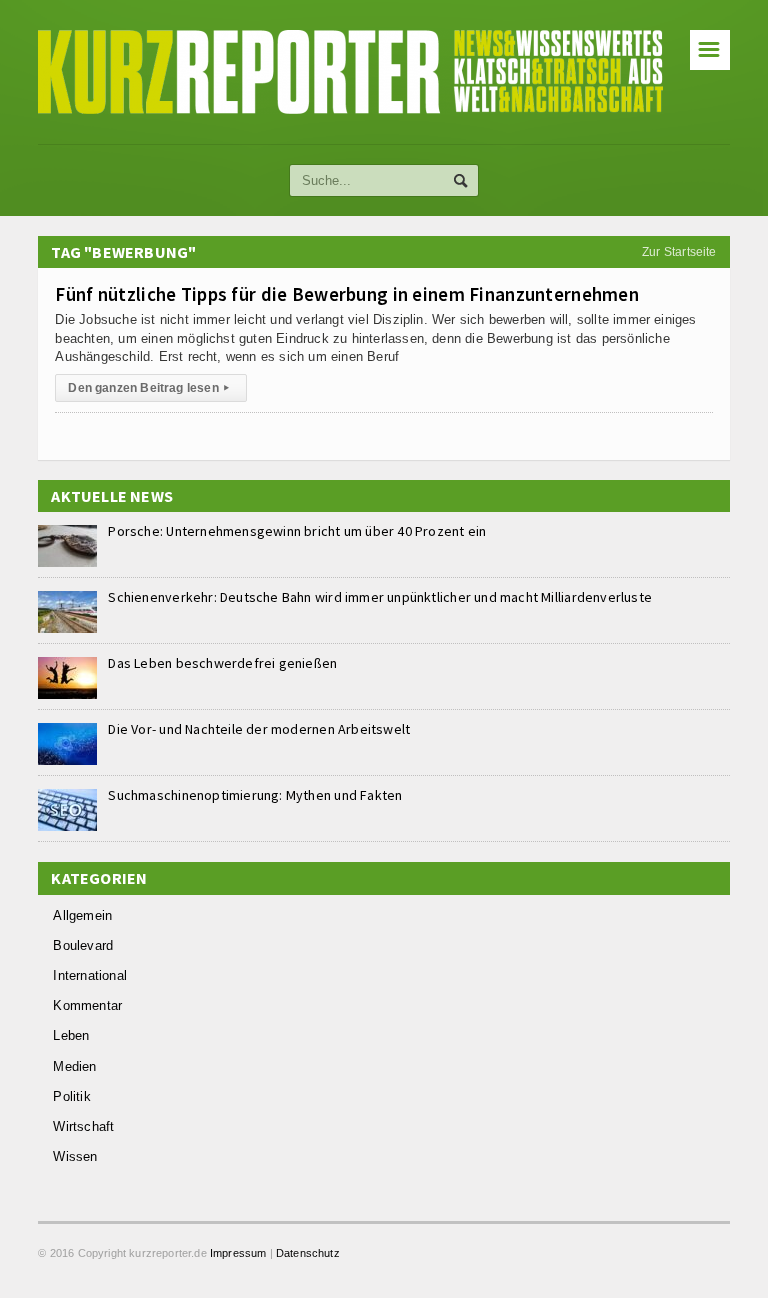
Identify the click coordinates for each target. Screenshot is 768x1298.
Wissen (75, 1156)
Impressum (238, 1253)
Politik (71, 1096)
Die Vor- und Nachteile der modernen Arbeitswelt (259, 729)
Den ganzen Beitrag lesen (148, 388)
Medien (74, 1066)
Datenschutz (308, 1253)
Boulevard (83, 945)
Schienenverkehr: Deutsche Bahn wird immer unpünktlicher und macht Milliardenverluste (380, 597)
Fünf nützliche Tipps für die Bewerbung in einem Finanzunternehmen (347, 294)
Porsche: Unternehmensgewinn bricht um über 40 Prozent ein (297, 531)
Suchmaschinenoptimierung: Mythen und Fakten (255, 795)
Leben (71, 1035)
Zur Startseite (679, 252)
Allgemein (82, 915)
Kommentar (87, 1005)
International (90, 975)
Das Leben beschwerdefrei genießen (222, 663)
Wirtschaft (83, 1126)
